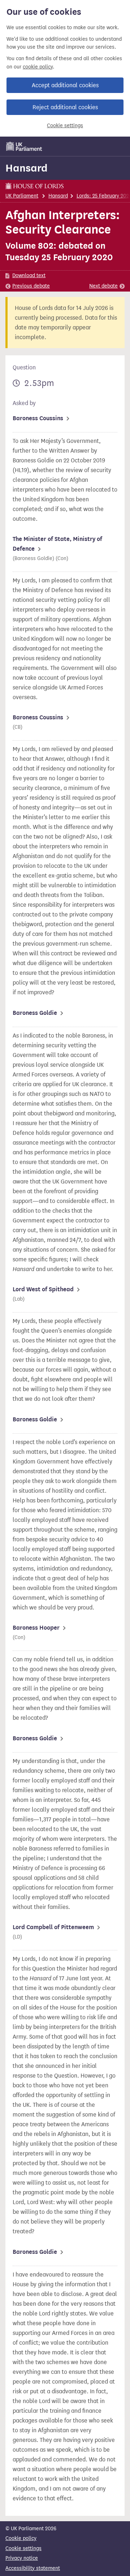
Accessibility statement (33, 2568)
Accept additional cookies (65, 85)
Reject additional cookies (65, 107)
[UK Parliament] (24, 146)
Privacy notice (22, 2558)
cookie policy (38, 67)
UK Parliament (22, 196)
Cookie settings (65, 126)
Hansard (27, 168)
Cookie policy (21, 2538)
